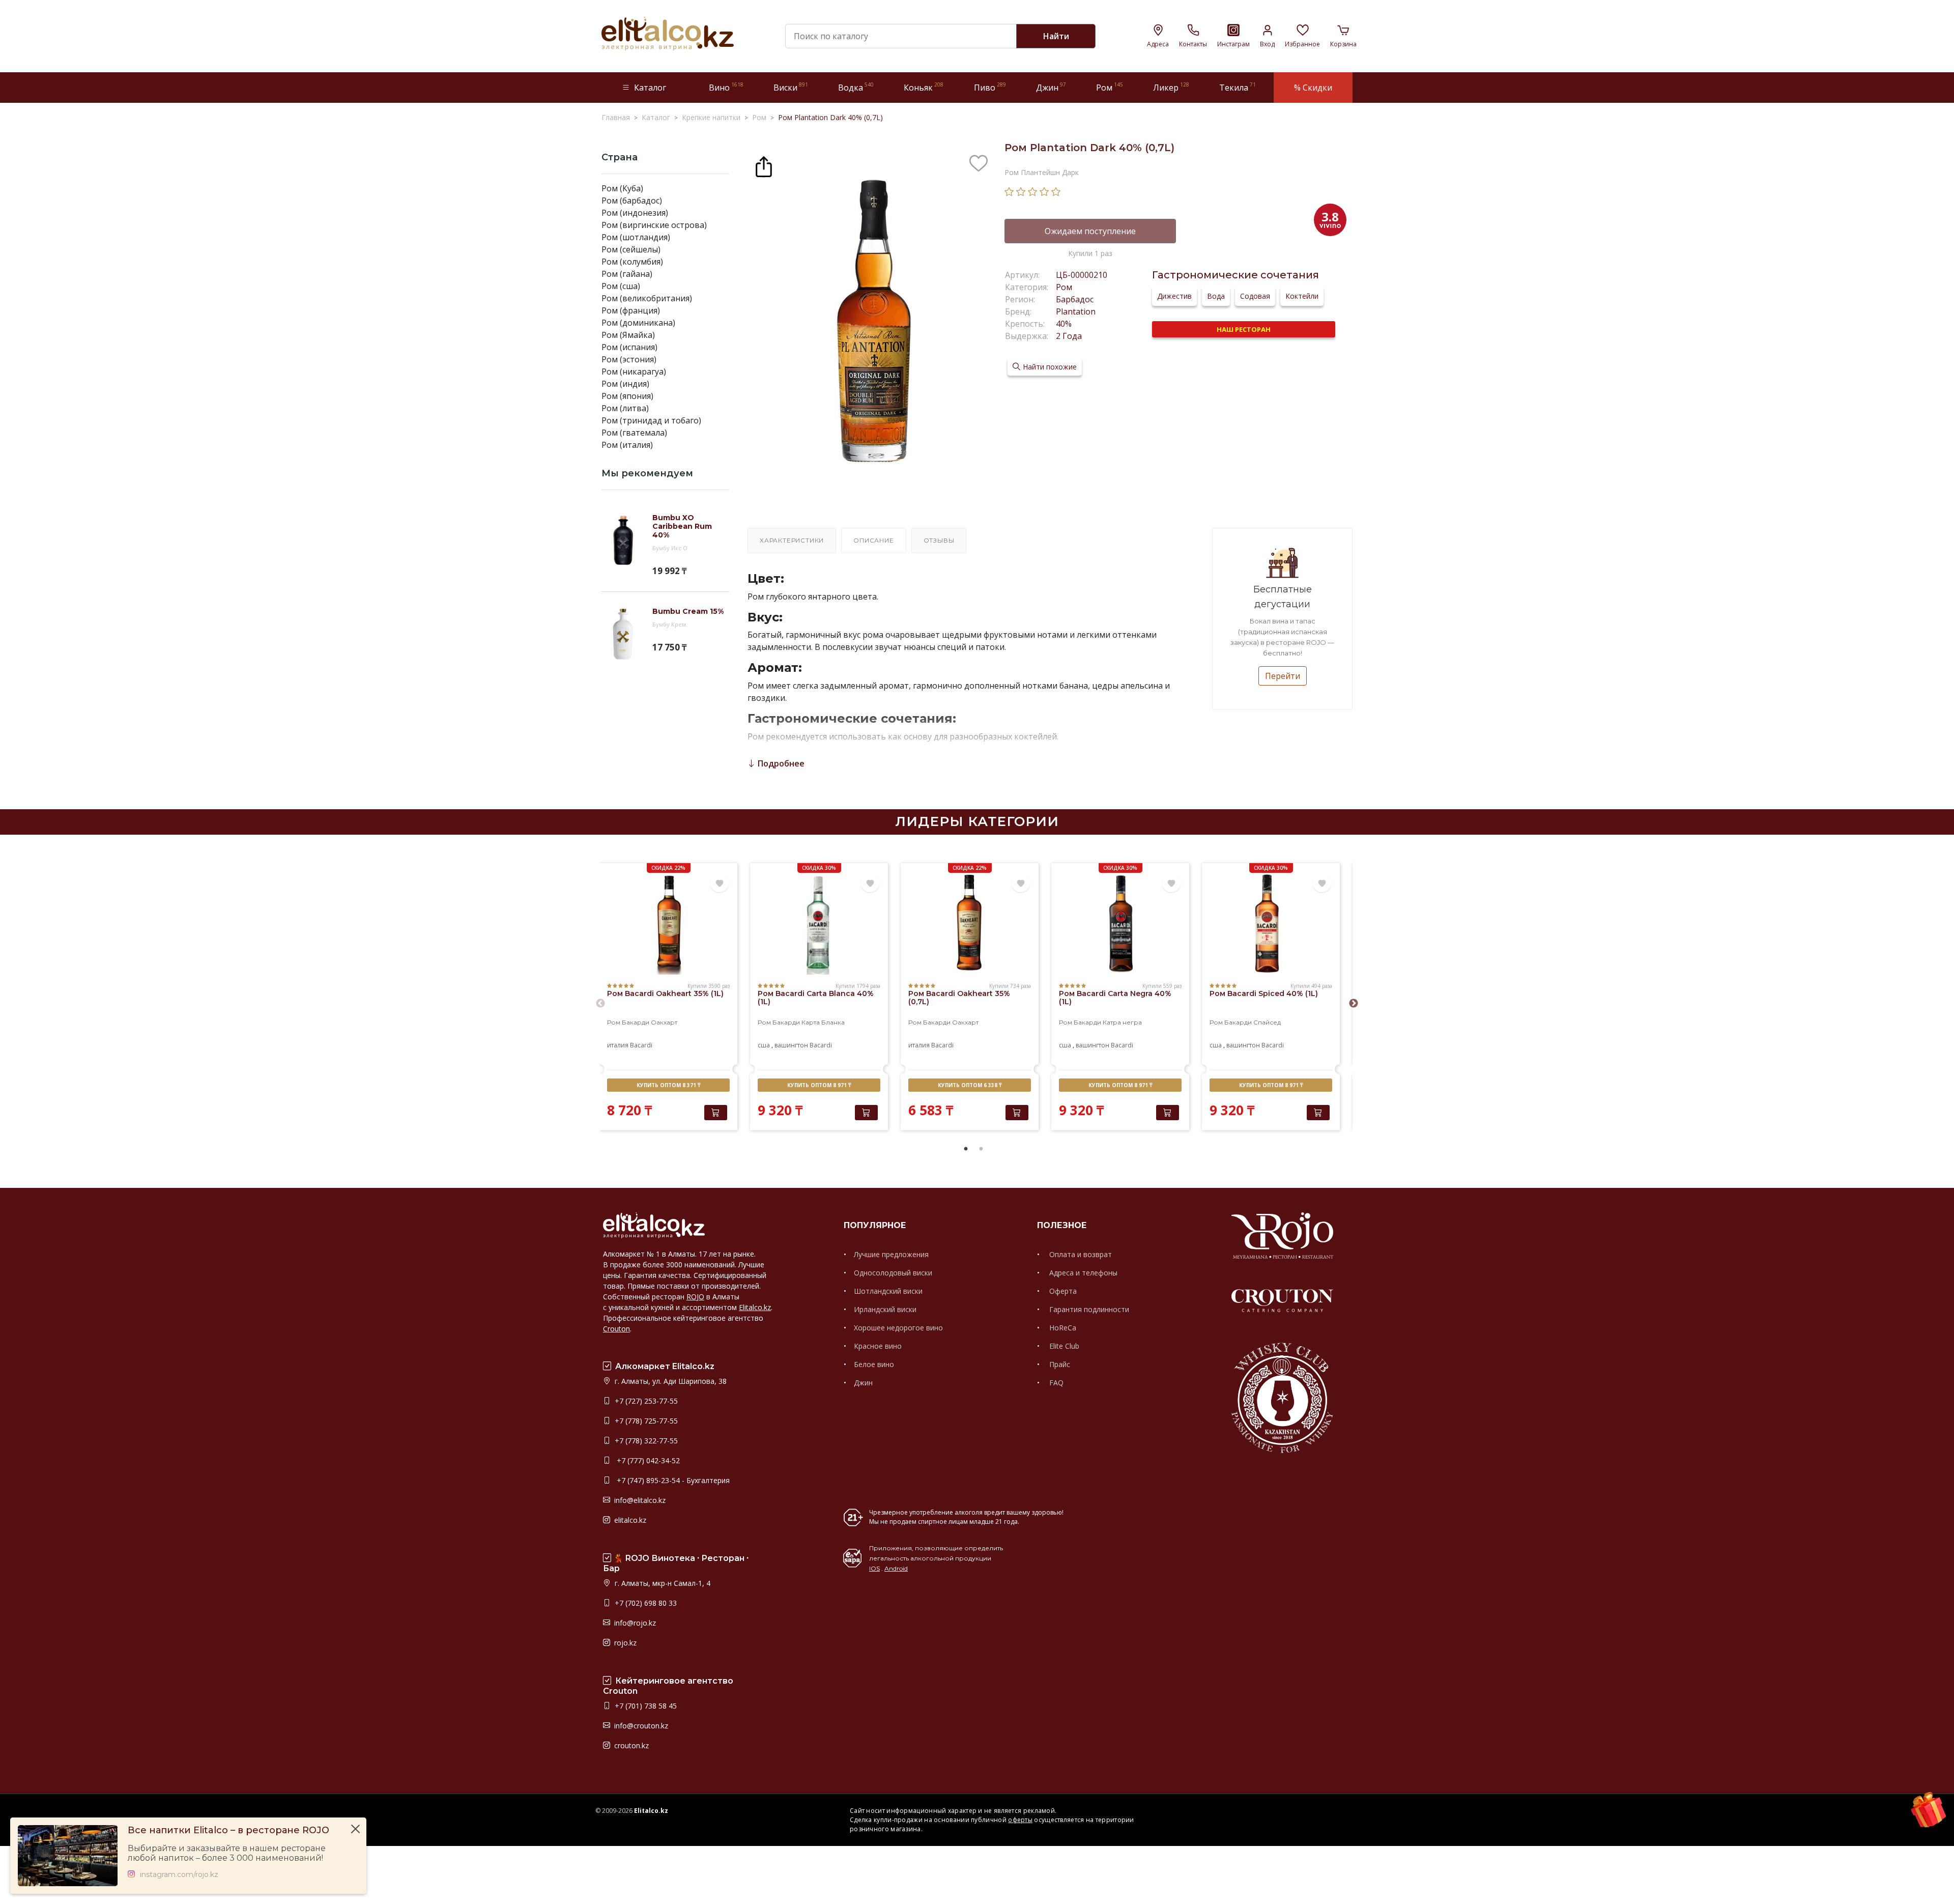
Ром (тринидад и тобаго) (651, 420)
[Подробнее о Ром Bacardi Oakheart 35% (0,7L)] (970, 924)
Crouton (616, 1329)
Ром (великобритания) (647, 298)
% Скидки (1313, 88)
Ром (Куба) (622, 188)
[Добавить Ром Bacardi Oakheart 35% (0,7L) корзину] (1017, 1113)
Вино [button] (726, 87)
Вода (1216, 296)
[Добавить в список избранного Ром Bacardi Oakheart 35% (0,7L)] (1021, 884)
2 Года (1069, 336)
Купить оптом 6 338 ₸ (970, 1085)
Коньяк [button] (924, 87)
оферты (1020, 1820)
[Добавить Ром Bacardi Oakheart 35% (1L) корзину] (716, 1113)
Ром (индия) (625, 384)
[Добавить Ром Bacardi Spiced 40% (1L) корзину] (1318, 1113)
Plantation (1076, 311)
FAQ (1055, 1383)
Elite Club (1063, 1346)
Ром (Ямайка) (628, 335)
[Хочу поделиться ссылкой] (764, 165)
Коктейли (1302, 296)
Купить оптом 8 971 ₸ (819, 1085)
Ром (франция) (631, 310)
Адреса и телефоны (1082, 1273)
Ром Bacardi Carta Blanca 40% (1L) (816, 998)
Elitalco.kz (755, 1307)
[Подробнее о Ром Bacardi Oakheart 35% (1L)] (668, 924)
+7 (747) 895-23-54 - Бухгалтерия (671, 1480)
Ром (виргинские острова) (654, 225)
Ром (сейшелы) (631, 249)
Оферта (1062, 1291)
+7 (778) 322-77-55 (645, 1441)
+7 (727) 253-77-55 (645, 1401)
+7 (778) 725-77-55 (645, 1421)
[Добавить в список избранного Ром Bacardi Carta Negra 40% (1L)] (1171, 884)
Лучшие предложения (891, 1254)
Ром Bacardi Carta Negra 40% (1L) (1115, 998)
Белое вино (874, 1364)
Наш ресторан (1244, 329)
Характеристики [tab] (792, 540)
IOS (874, 1568)
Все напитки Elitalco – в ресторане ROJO (228, 1830)
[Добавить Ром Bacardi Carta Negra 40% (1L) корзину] (1168, 1113)
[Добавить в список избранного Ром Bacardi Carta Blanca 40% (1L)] (870, 884)
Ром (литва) (625, 408)
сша (764, 1045)
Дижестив (1174, 296)
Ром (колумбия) (632, 262)
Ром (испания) (629, 347)
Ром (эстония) (629, 359)
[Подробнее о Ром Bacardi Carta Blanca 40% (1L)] (819, 924)
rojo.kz (624, 1643)
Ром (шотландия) (636, 237)
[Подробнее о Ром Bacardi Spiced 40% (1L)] (1271, 924)
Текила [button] (1238, 87)
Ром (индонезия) (635, 213)
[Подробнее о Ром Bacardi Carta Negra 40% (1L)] (1120, 924)
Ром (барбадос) (632, 201)
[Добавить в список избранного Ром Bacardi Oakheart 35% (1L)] (720, 884)
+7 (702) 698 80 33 (645, 1603)
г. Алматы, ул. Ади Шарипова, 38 (670, 1381)
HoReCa (1062, 1328)
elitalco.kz (629, 1520)
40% (1064, 324)
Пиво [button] (990, 87)
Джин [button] (1051, 87)
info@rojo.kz (634, 1623)
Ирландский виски (885, 1309)
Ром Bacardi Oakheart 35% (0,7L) (959, 998)
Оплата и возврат (1080, 1254)
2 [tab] (981, 1149)
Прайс (1059, 1364)
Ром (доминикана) (638, 323)
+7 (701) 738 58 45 (645, 1706)
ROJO (695, 1297)
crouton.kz (630, 1745)
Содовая (1255, 296)
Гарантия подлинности (1088, 1309)
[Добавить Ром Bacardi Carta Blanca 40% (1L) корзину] (866, 1113)
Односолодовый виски (893, 1273)
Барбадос (1075, 299)
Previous (600, 1004)
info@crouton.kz (640, 1726)
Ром (1064, 287)
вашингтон (791, 1045)
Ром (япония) (627, 396)
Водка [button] (856, 87)
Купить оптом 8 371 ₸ (668, 1085)
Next (1354, 1004)
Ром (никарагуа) (634, 372)
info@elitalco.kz (639, 1500)
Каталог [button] (650, 88)
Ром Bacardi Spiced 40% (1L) (1264, 993)
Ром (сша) (621, 286)
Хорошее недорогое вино (898, 1328)
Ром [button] (1110, 87)
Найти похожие (1050, 367)
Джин (863, 1383)
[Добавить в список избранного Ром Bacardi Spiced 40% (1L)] (1322, 884)
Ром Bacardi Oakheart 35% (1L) (665, 993)
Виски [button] (791, 87)
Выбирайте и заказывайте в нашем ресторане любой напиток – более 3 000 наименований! (227, 1853)
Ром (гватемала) (634, 433)
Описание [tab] (873, 540)
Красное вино (878, 1346)
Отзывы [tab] (939, 540)
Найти (1056, 36)
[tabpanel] (668, 998)
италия (618, 1045)
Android (896, 1568)
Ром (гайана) (627, 274)
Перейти (1283, 676)
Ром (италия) (627, 445)
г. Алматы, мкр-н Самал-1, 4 (662, 1583)
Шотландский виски (888, 1291)
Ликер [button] (1171, 87)
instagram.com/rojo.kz (179, 1875)
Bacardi (641, 1045)
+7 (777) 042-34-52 (646, 1460)
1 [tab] (966, 1149)
